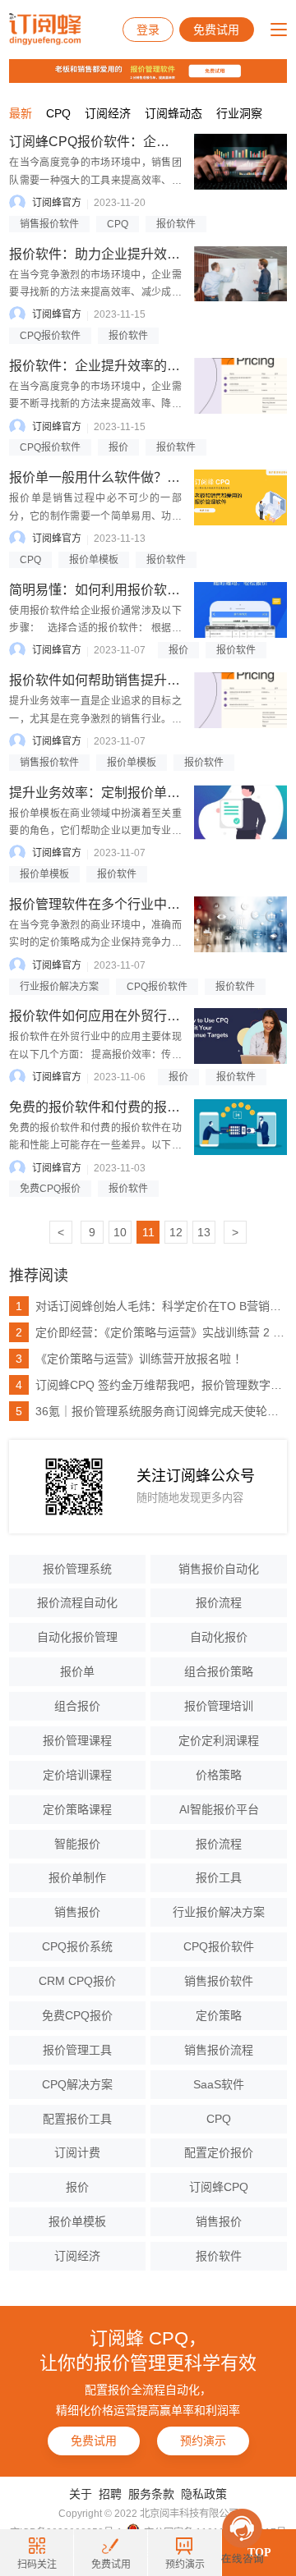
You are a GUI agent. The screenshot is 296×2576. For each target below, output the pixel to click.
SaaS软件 (219, 2084)
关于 (81, 2494)
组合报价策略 (219, 1671)
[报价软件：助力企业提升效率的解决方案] (240, 274)
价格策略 (219, 1775)
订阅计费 (77, 2152)
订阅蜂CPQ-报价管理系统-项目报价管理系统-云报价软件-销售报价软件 (45, 30)
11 (148, 1232)
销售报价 (77, 1912)
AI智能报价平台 (219, 1809)
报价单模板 (94, 560)
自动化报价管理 (77, 1637)
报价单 (77, 1671)
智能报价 (77, 1844)
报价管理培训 (219, 1706)
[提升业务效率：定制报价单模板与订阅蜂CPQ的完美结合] (240, 813)
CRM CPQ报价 (77, 1981)
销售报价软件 (49, 224)
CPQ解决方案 (77, 2084)
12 (176, 1232)
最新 (21, 113)
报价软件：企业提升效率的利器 (101, 366)
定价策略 (219, 2015)
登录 (148, 30)
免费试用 (216, 30)
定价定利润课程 (219, 1740)
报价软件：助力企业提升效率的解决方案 (127, 254)
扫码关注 (37, 2565)
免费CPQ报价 (50, 1189)
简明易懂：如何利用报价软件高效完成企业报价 (147, 590)
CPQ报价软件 (50, 336)
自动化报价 (219, 1637)
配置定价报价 (219, 2152)
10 (120, 1232)
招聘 (110, 2494)
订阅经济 (108, 113)
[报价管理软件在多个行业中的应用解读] (240, 924)
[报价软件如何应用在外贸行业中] (240, 1036)
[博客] (148, 75)
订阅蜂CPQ (219, 2187)
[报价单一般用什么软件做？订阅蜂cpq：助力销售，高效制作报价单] (240, 497)
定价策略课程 (77, 1809)
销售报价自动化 (219, 1569)
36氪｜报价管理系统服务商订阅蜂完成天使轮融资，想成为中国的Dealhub (151, 1411)
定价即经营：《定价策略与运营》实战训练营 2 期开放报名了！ (151, 1332)
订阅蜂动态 (173, 113)
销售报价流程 (219, 2050)
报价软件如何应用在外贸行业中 (101, 1016)
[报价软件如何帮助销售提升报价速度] (240, 700)
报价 (118, 447)
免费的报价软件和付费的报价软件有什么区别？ (147, 1107)
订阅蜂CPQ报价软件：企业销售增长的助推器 (142, 142)
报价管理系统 (77, 1569)
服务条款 (151, 2494)
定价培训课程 (77, 1775)
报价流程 (219, 1602)
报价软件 (176, 224)
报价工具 (219, 1877)
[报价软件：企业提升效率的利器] (240, 386)
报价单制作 (77, 1877)
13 (204, 1232)
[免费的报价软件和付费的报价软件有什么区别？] (240, 1127)
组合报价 (77, 1706)
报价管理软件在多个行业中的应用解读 (121, 904)
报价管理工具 (77, 2050)
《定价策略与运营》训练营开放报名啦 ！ (131, 1359)
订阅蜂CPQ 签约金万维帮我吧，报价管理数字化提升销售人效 (151, 1385)
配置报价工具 (77, 2119)
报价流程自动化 (77, 1602)
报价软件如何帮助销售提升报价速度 (114, 680)
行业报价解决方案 (59, 987)
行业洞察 (239, 113)
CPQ (58, 113)
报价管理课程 (77, 1740)
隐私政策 (204, 2494)
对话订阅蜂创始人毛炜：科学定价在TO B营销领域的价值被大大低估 (151, 1306)
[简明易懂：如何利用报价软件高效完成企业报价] (240, 610)
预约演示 (203, 2441)
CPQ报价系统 (77, 1946)
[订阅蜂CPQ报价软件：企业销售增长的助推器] (240, 162)
